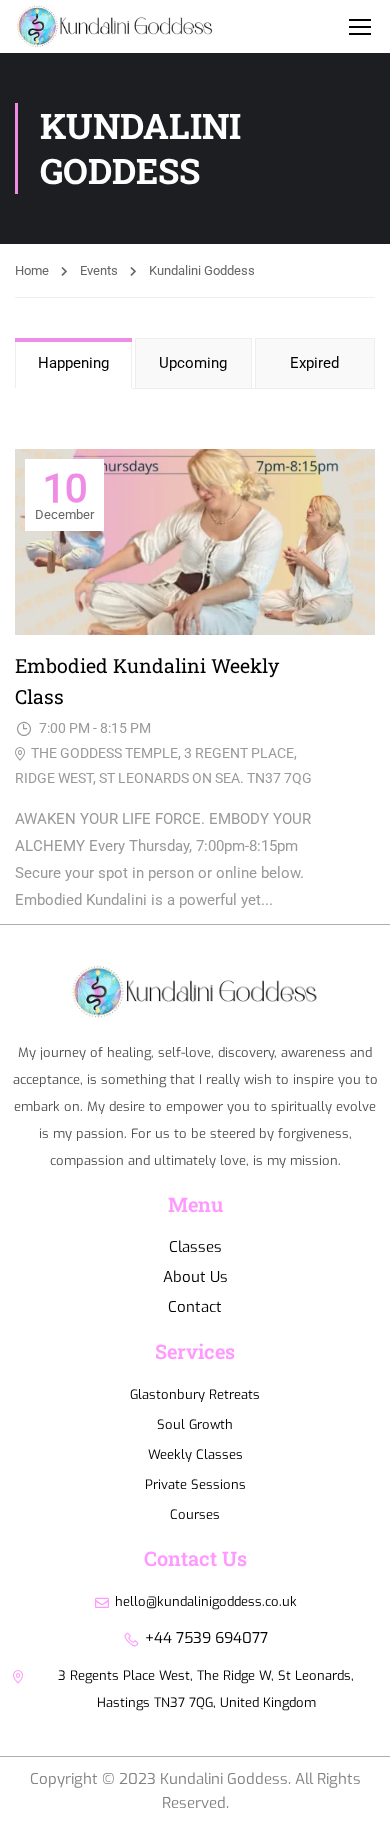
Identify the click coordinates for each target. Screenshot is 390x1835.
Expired (314, 363)
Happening (73, 363)
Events (99, 270)
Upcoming (193, 363)
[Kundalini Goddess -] (185, 37)
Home (32, 270)
